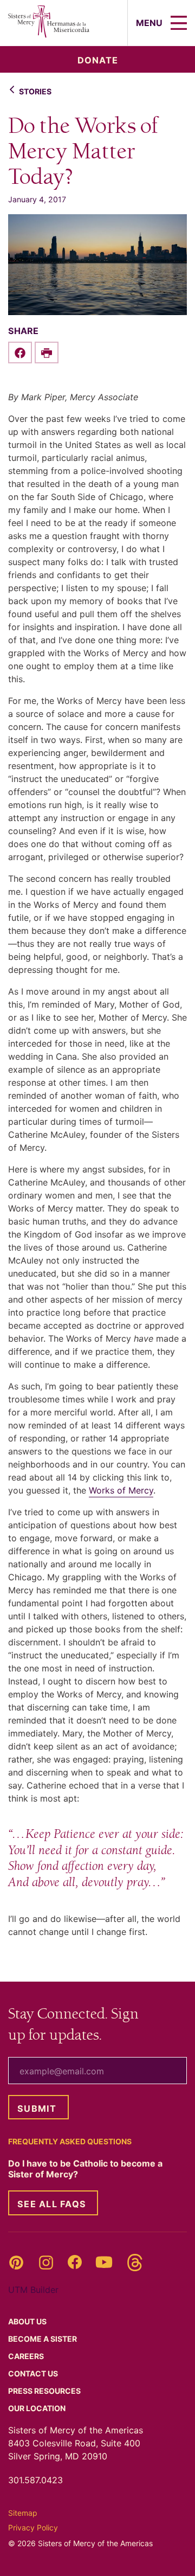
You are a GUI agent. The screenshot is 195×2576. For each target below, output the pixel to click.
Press (45, 2391)
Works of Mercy (121, 1490)
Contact (34, 2373)
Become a (43, 2339)
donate (98, 60)
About (28, 2321)
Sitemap (23, 2513)
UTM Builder (33, 2290)
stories (35, 91)
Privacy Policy (33, 2527)
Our (38, 2408)
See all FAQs (52, 2204)
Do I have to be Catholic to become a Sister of (85, 2169)
